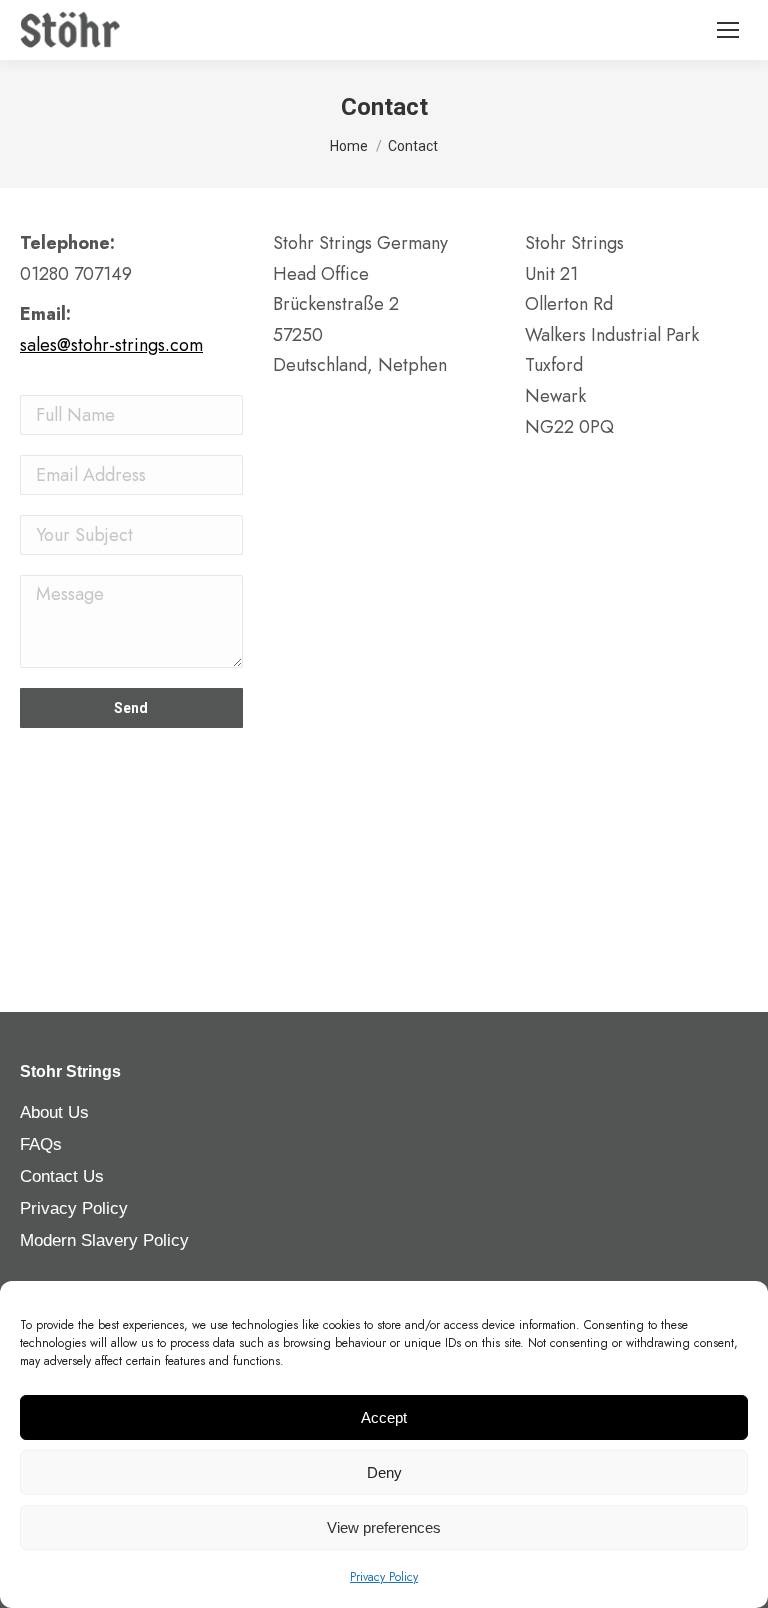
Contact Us (62, 1176)
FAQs (41, 1144)
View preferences (384, 1527)
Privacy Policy (384, 1577)
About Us (54, 1112)
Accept (384, 1417)
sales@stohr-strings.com (111, 345)
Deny (384, 1472)
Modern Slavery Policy (104, 1240)
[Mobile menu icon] (728, 30)
